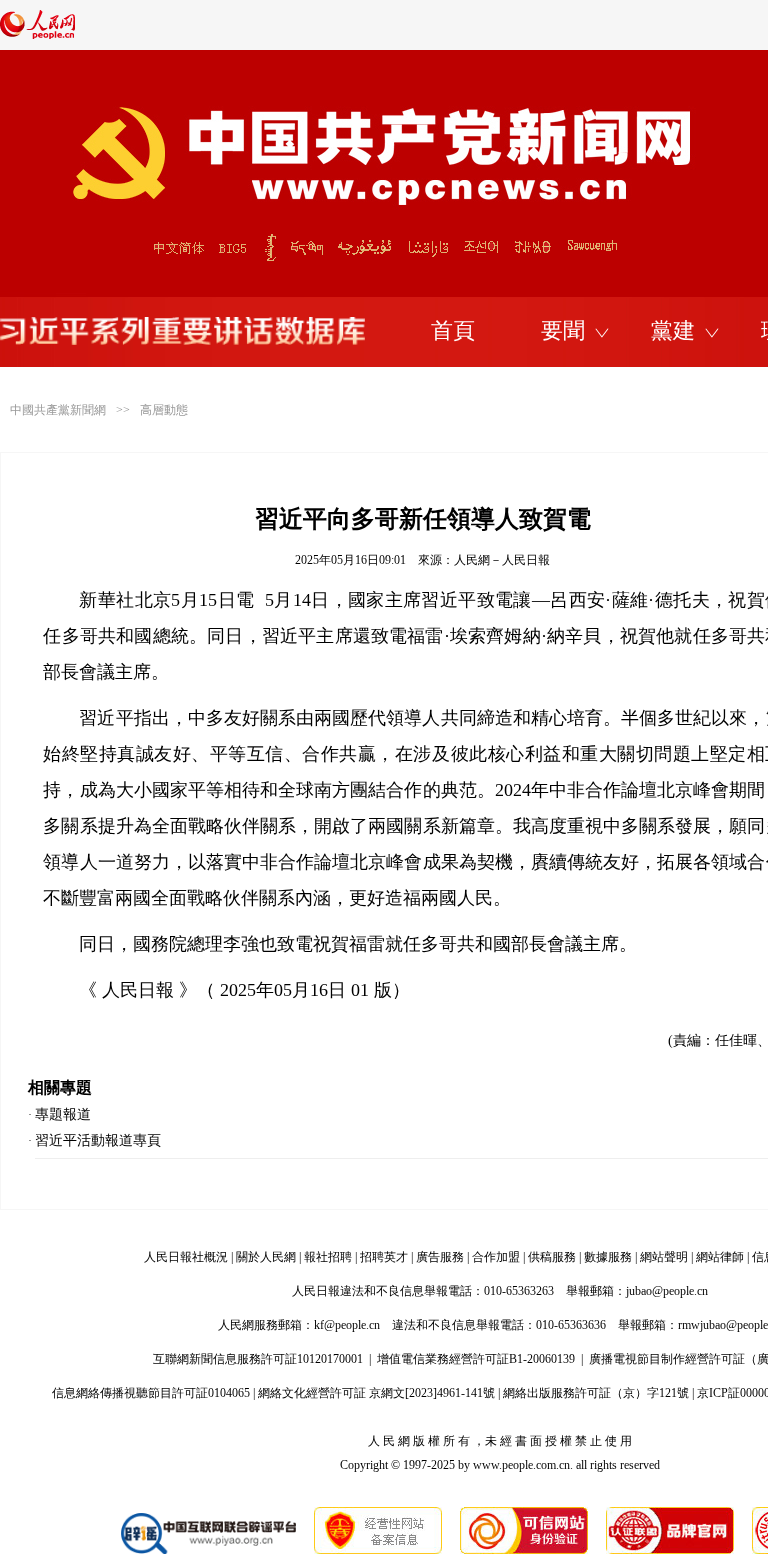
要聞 (563, 330)
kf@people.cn (347, 1325)
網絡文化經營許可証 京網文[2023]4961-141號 (376, 1393)
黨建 (673, 330)
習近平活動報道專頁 (98, 1140)
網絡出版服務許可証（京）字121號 (596, 1393)
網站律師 (720, 1257)
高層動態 (164, 410)
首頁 (453, 330)
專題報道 (63, 1114)
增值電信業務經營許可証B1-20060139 (476, 1359)
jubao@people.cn (667, 1291)
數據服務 (608, 1257)
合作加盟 (496, 1257)
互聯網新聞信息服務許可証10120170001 (258, 1359)
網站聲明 (664, 1257)
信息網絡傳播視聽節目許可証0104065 (151, 1393)
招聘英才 (384, 1257)
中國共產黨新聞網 (58, 410)
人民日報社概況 (186, 1257)
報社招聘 (328, 1257)
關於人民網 (266, 1257)
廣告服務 (440, 1257)
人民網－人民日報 (502, 560)
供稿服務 (552, 1257)
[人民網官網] (37, 35)
